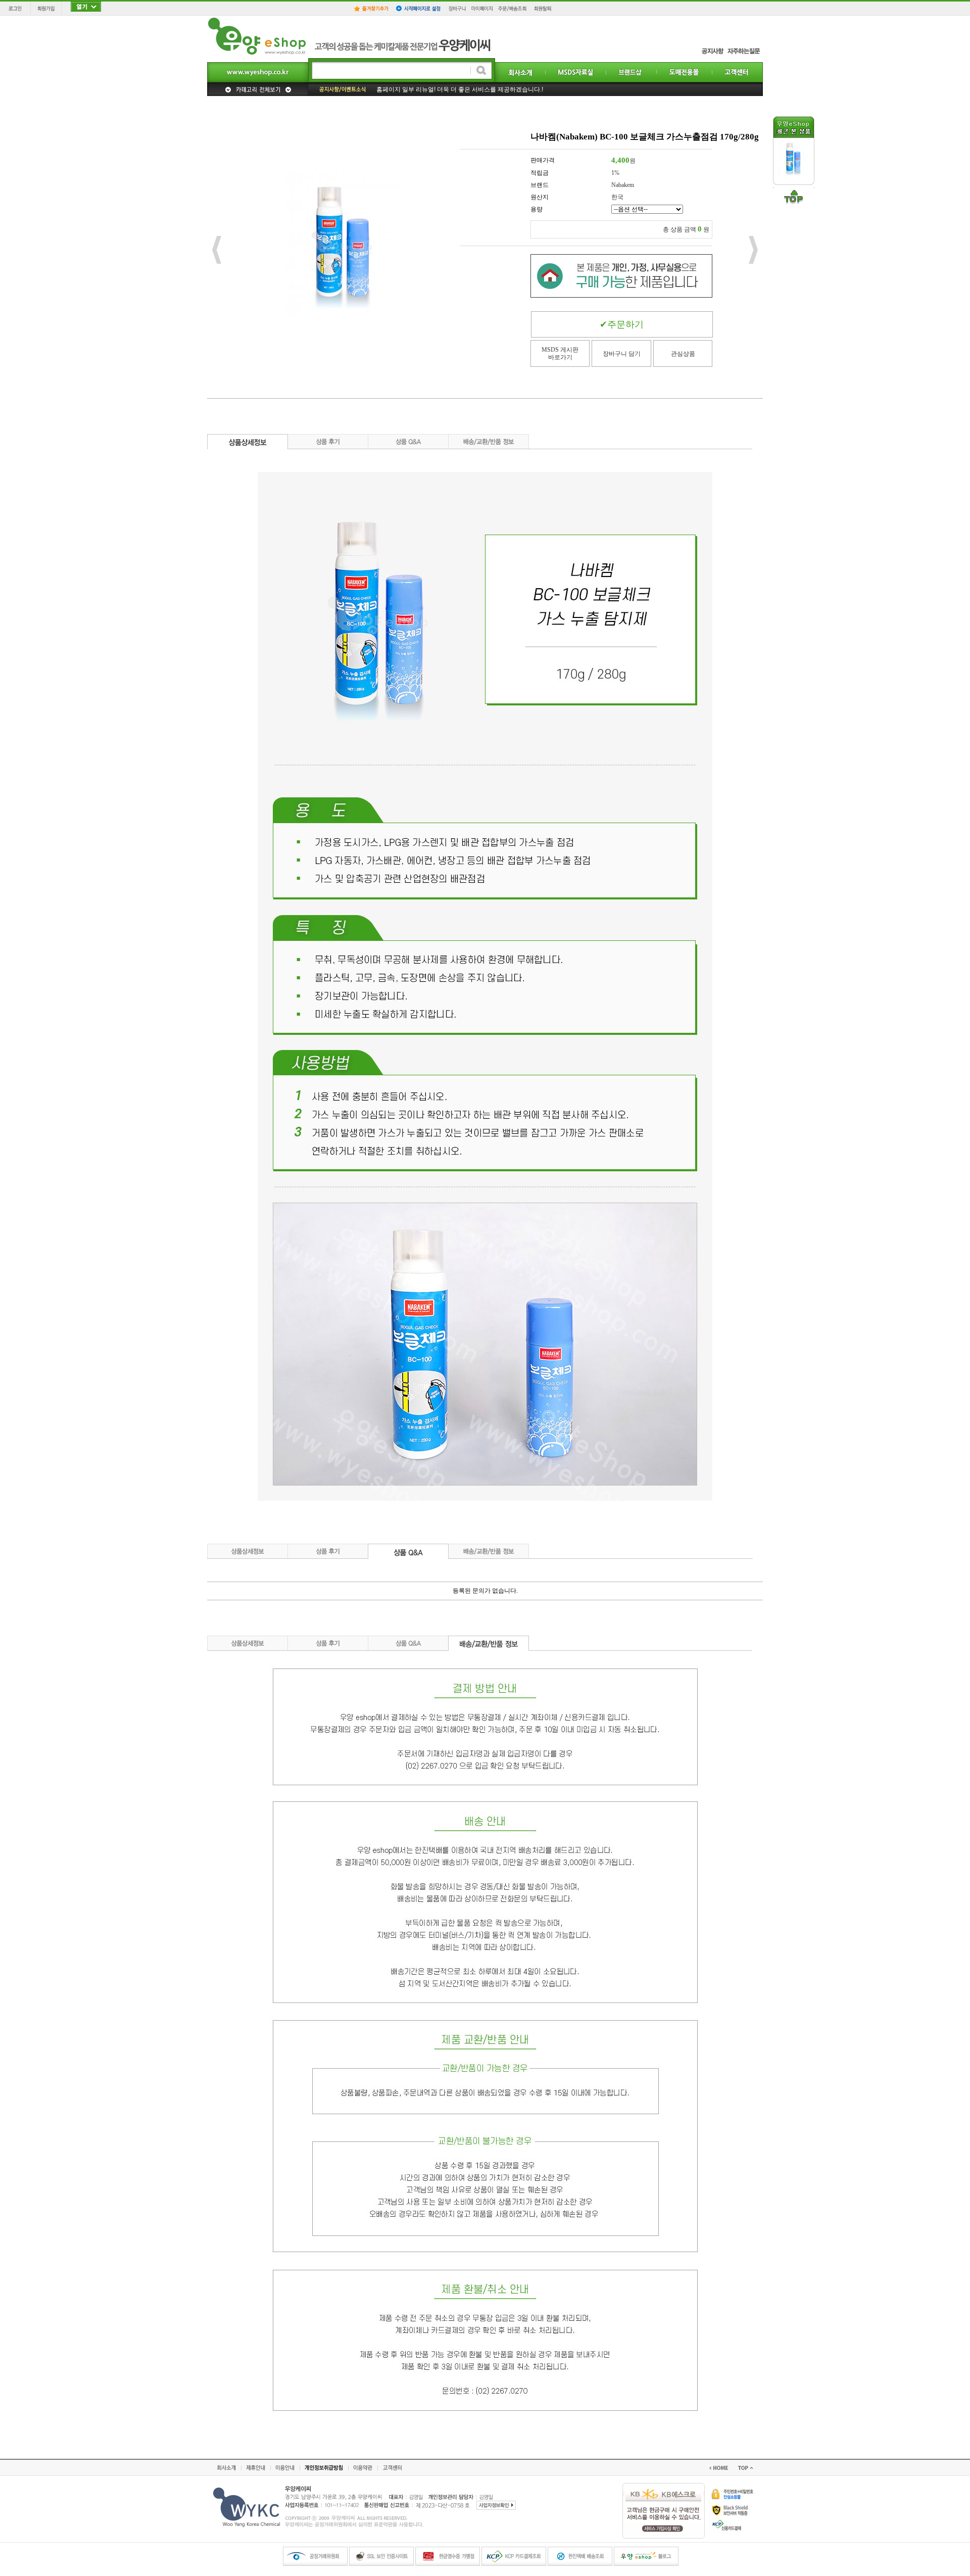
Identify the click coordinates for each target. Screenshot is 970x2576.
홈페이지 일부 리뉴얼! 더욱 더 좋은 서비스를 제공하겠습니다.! (460, 89)
